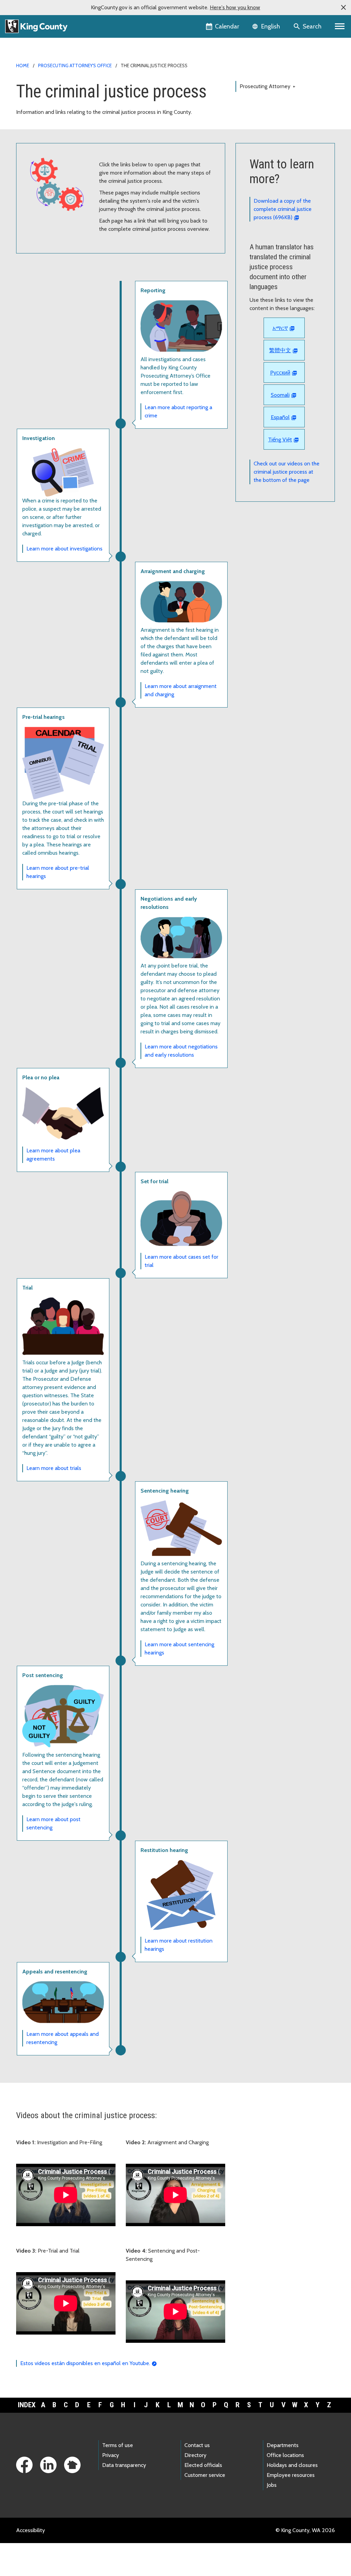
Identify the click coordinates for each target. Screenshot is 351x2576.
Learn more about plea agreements (53, 1155)
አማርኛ (280, 328)
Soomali (280, 395)
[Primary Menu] (340, 26)
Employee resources (291, 2475)
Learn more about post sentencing (53, 1823)
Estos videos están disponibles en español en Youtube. (85, 2363)
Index (27, 2405)
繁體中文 (280, 350)
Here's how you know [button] (235, 7)
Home (23, 66)
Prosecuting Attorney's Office (75, 66)
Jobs (272, 2485)
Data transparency (124, 2465)
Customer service (205, 2475)
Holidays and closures (292, 2465)
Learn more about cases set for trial (181, 1261)
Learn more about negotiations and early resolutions (181, 1051)
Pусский (280, 373)
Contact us (197, 2445)
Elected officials (203, 2465)
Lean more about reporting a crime (178, 411)
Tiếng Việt (280, 440)
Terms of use (118, 2445)
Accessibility (31, 2530)
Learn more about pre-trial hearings (58, 872)
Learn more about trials (54, 1468)
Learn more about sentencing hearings (179, 1648)
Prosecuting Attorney (268, 86)
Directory (195, 2455)
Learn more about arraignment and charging (181, 690)
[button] (343, 8)
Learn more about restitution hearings (179, 1945)
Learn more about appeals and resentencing (63, 2038)
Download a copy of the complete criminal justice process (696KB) (283, 209)
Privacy (111, 2455)
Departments (283, 2445)
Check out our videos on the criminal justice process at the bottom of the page (287, 472)
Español (280, 417)
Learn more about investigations (64, 549)
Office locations (285, 2455)
